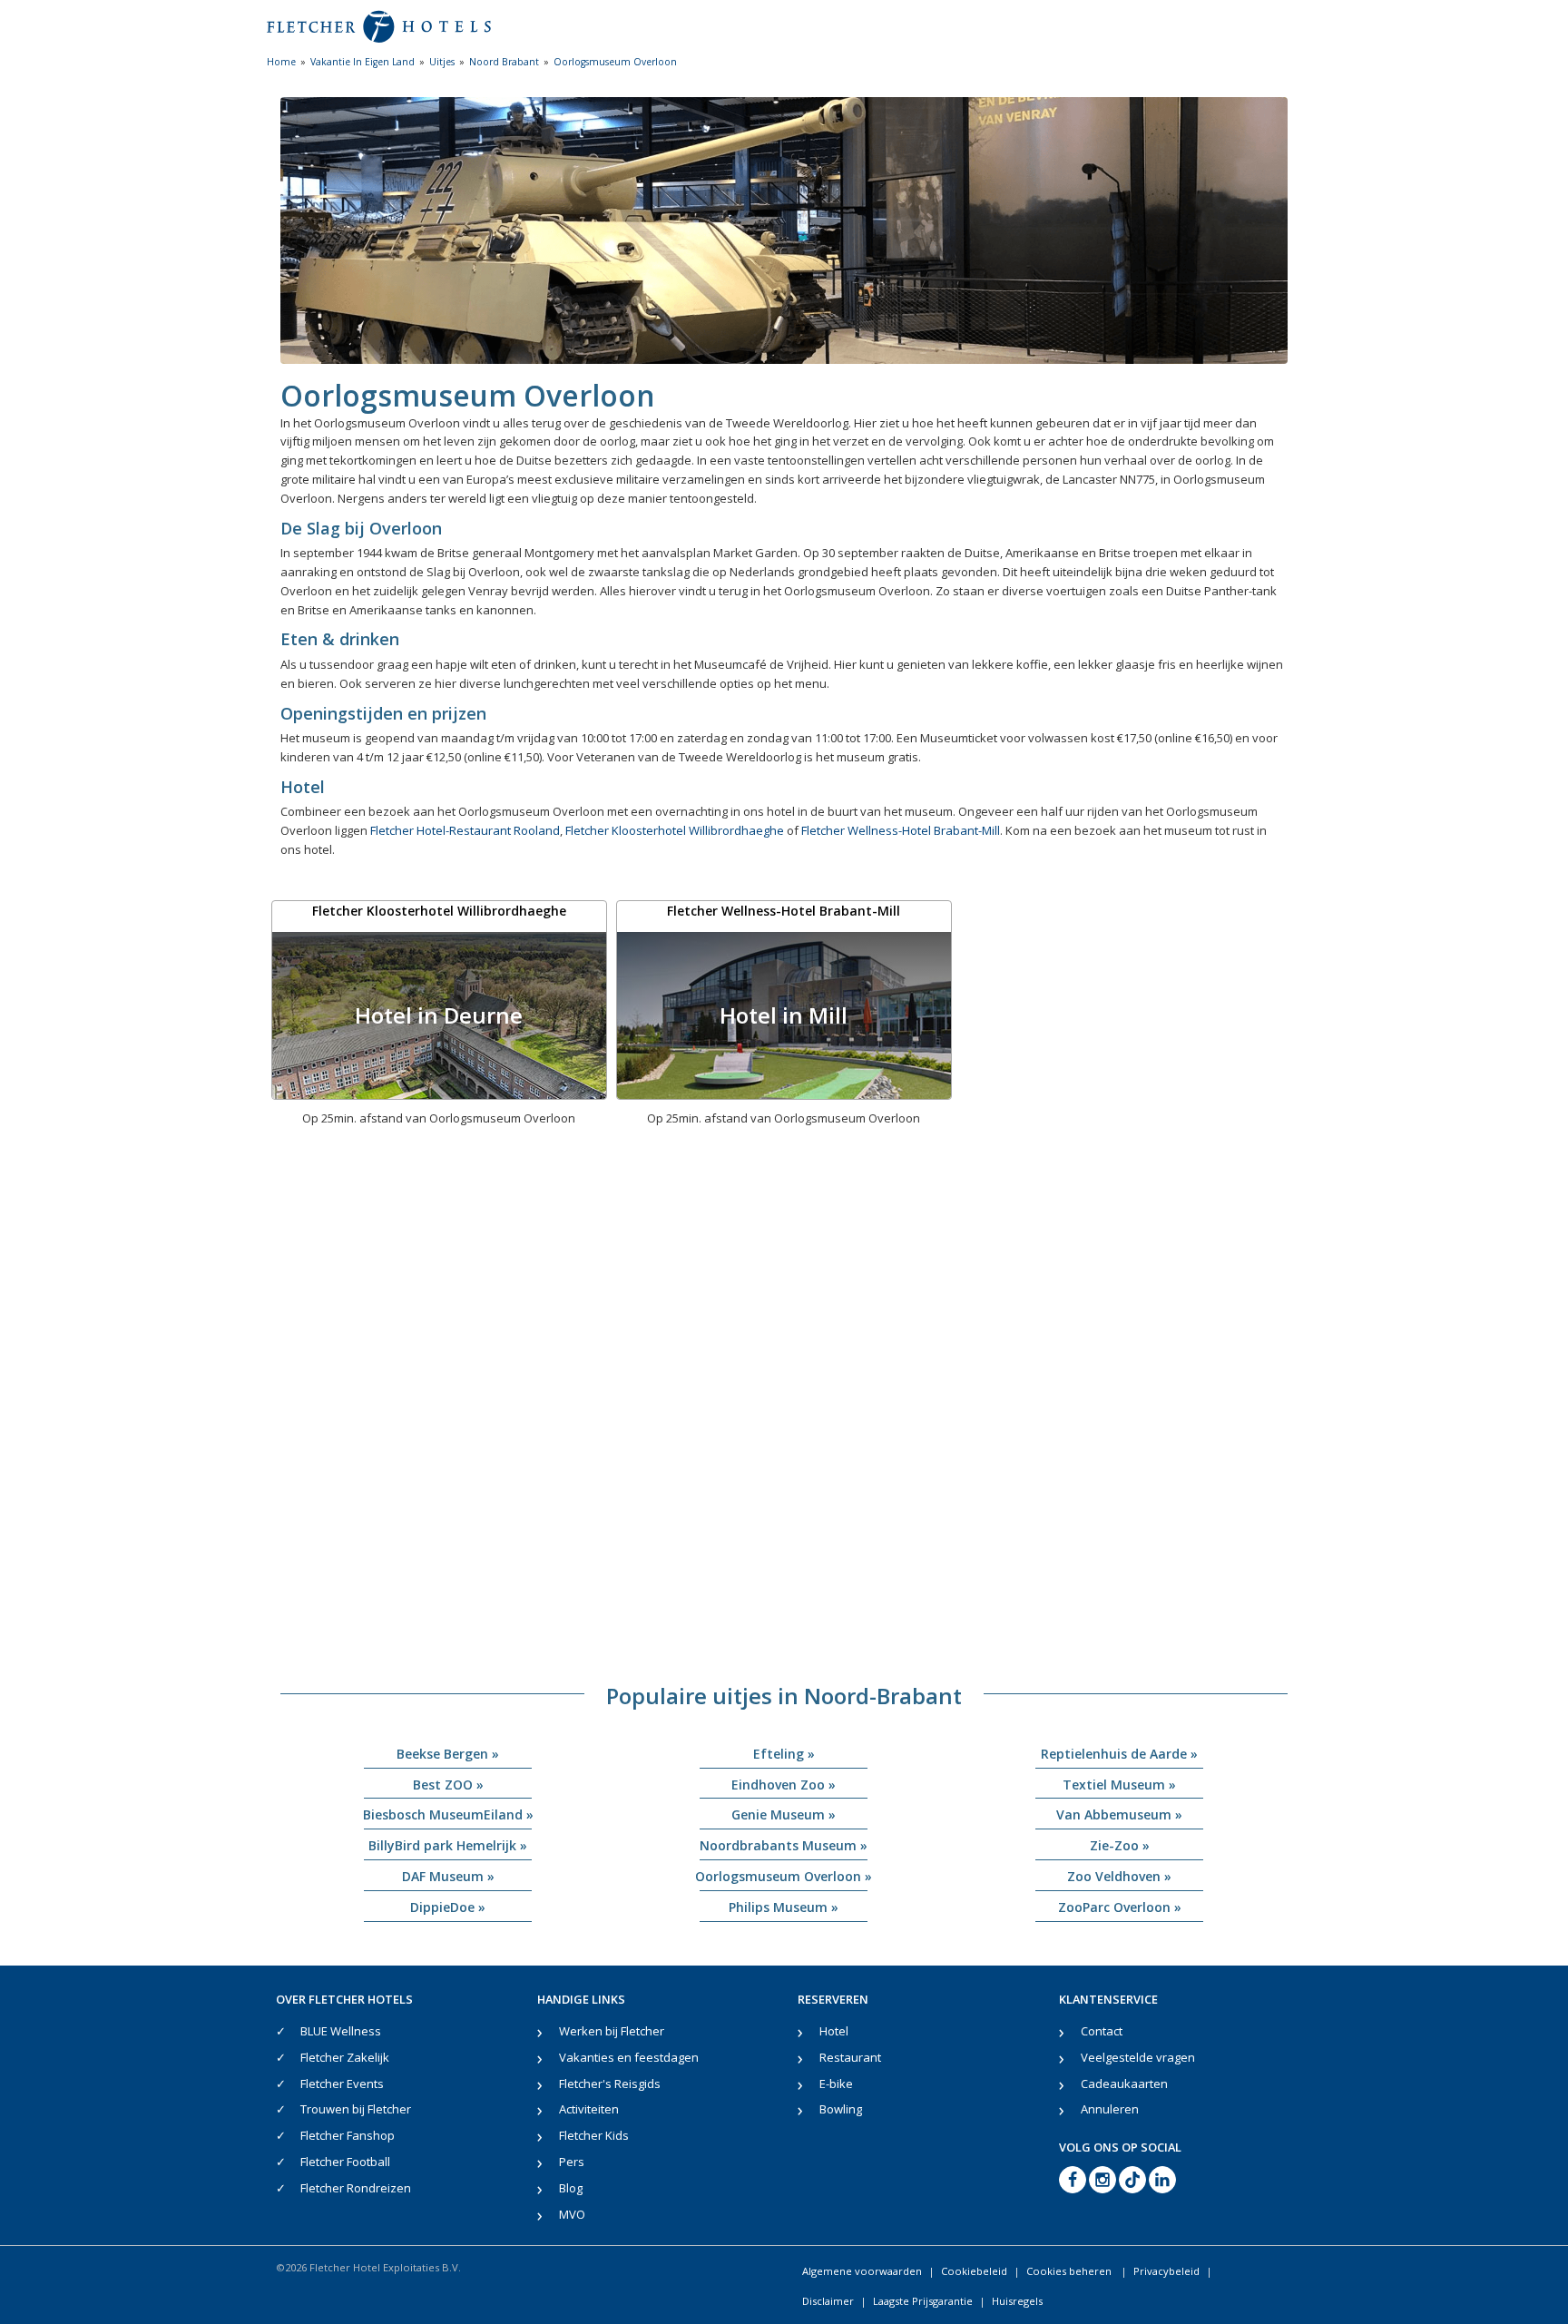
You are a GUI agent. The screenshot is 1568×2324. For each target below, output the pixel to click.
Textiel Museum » (1119, 1785)
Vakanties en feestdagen (629, 2057)
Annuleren (1110, 2109)
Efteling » (784, 1754)
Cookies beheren (1070, 2271)
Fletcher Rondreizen (356, 2188)
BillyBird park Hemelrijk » (448, 1845)
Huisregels (1017, 2301)
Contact (1102, 2031)
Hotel (834, 2031)
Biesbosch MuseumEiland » (448, 1814)
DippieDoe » (448, 1907)
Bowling (841, 2109)
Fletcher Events (342, 2084)
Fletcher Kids (594, 2135)
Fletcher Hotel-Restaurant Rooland (465, 830)
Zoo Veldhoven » (1119, 1876)
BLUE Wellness (341, 2031)
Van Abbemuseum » (1119, 1814)
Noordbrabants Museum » (784, 1845)
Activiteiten (589, 2109)
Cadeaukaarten (1124, 2084)
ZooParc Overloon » (1120, 1907)
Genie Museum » (784, 1814)
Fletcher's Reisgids (610, 2084)
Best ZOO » (448, 1785)
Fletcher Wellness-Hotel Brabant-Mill (901, 830)
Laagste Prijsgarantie (923, 2301)
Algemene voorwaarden (862, 2271)
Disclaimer (828, 2301)
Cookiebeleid (974, 2271)
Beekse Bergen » (448, 1754)
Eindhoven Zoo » (784, 1785)
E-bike (836, 2084)
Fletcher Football (345, 2162)
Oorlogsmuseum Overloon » (784, 1876)
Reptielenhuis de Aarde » (1119, 1754)
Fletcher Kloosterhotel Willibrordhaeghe (675, 830)
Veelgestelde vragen (1138, 2057)
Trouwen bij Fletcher (356, 2109)
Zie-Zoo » (1120, 1845)
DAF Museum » (448, 1876)
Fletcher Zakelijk (345, 2057)
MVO (572, 2214)
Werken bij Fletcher (612, 2031)
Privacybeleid (1166, 2271)
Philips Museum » (784, 1907)
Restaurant (850, 2057)
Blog (571, 2188)
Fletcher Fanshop (348, 2135)
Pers (572, 2162)
